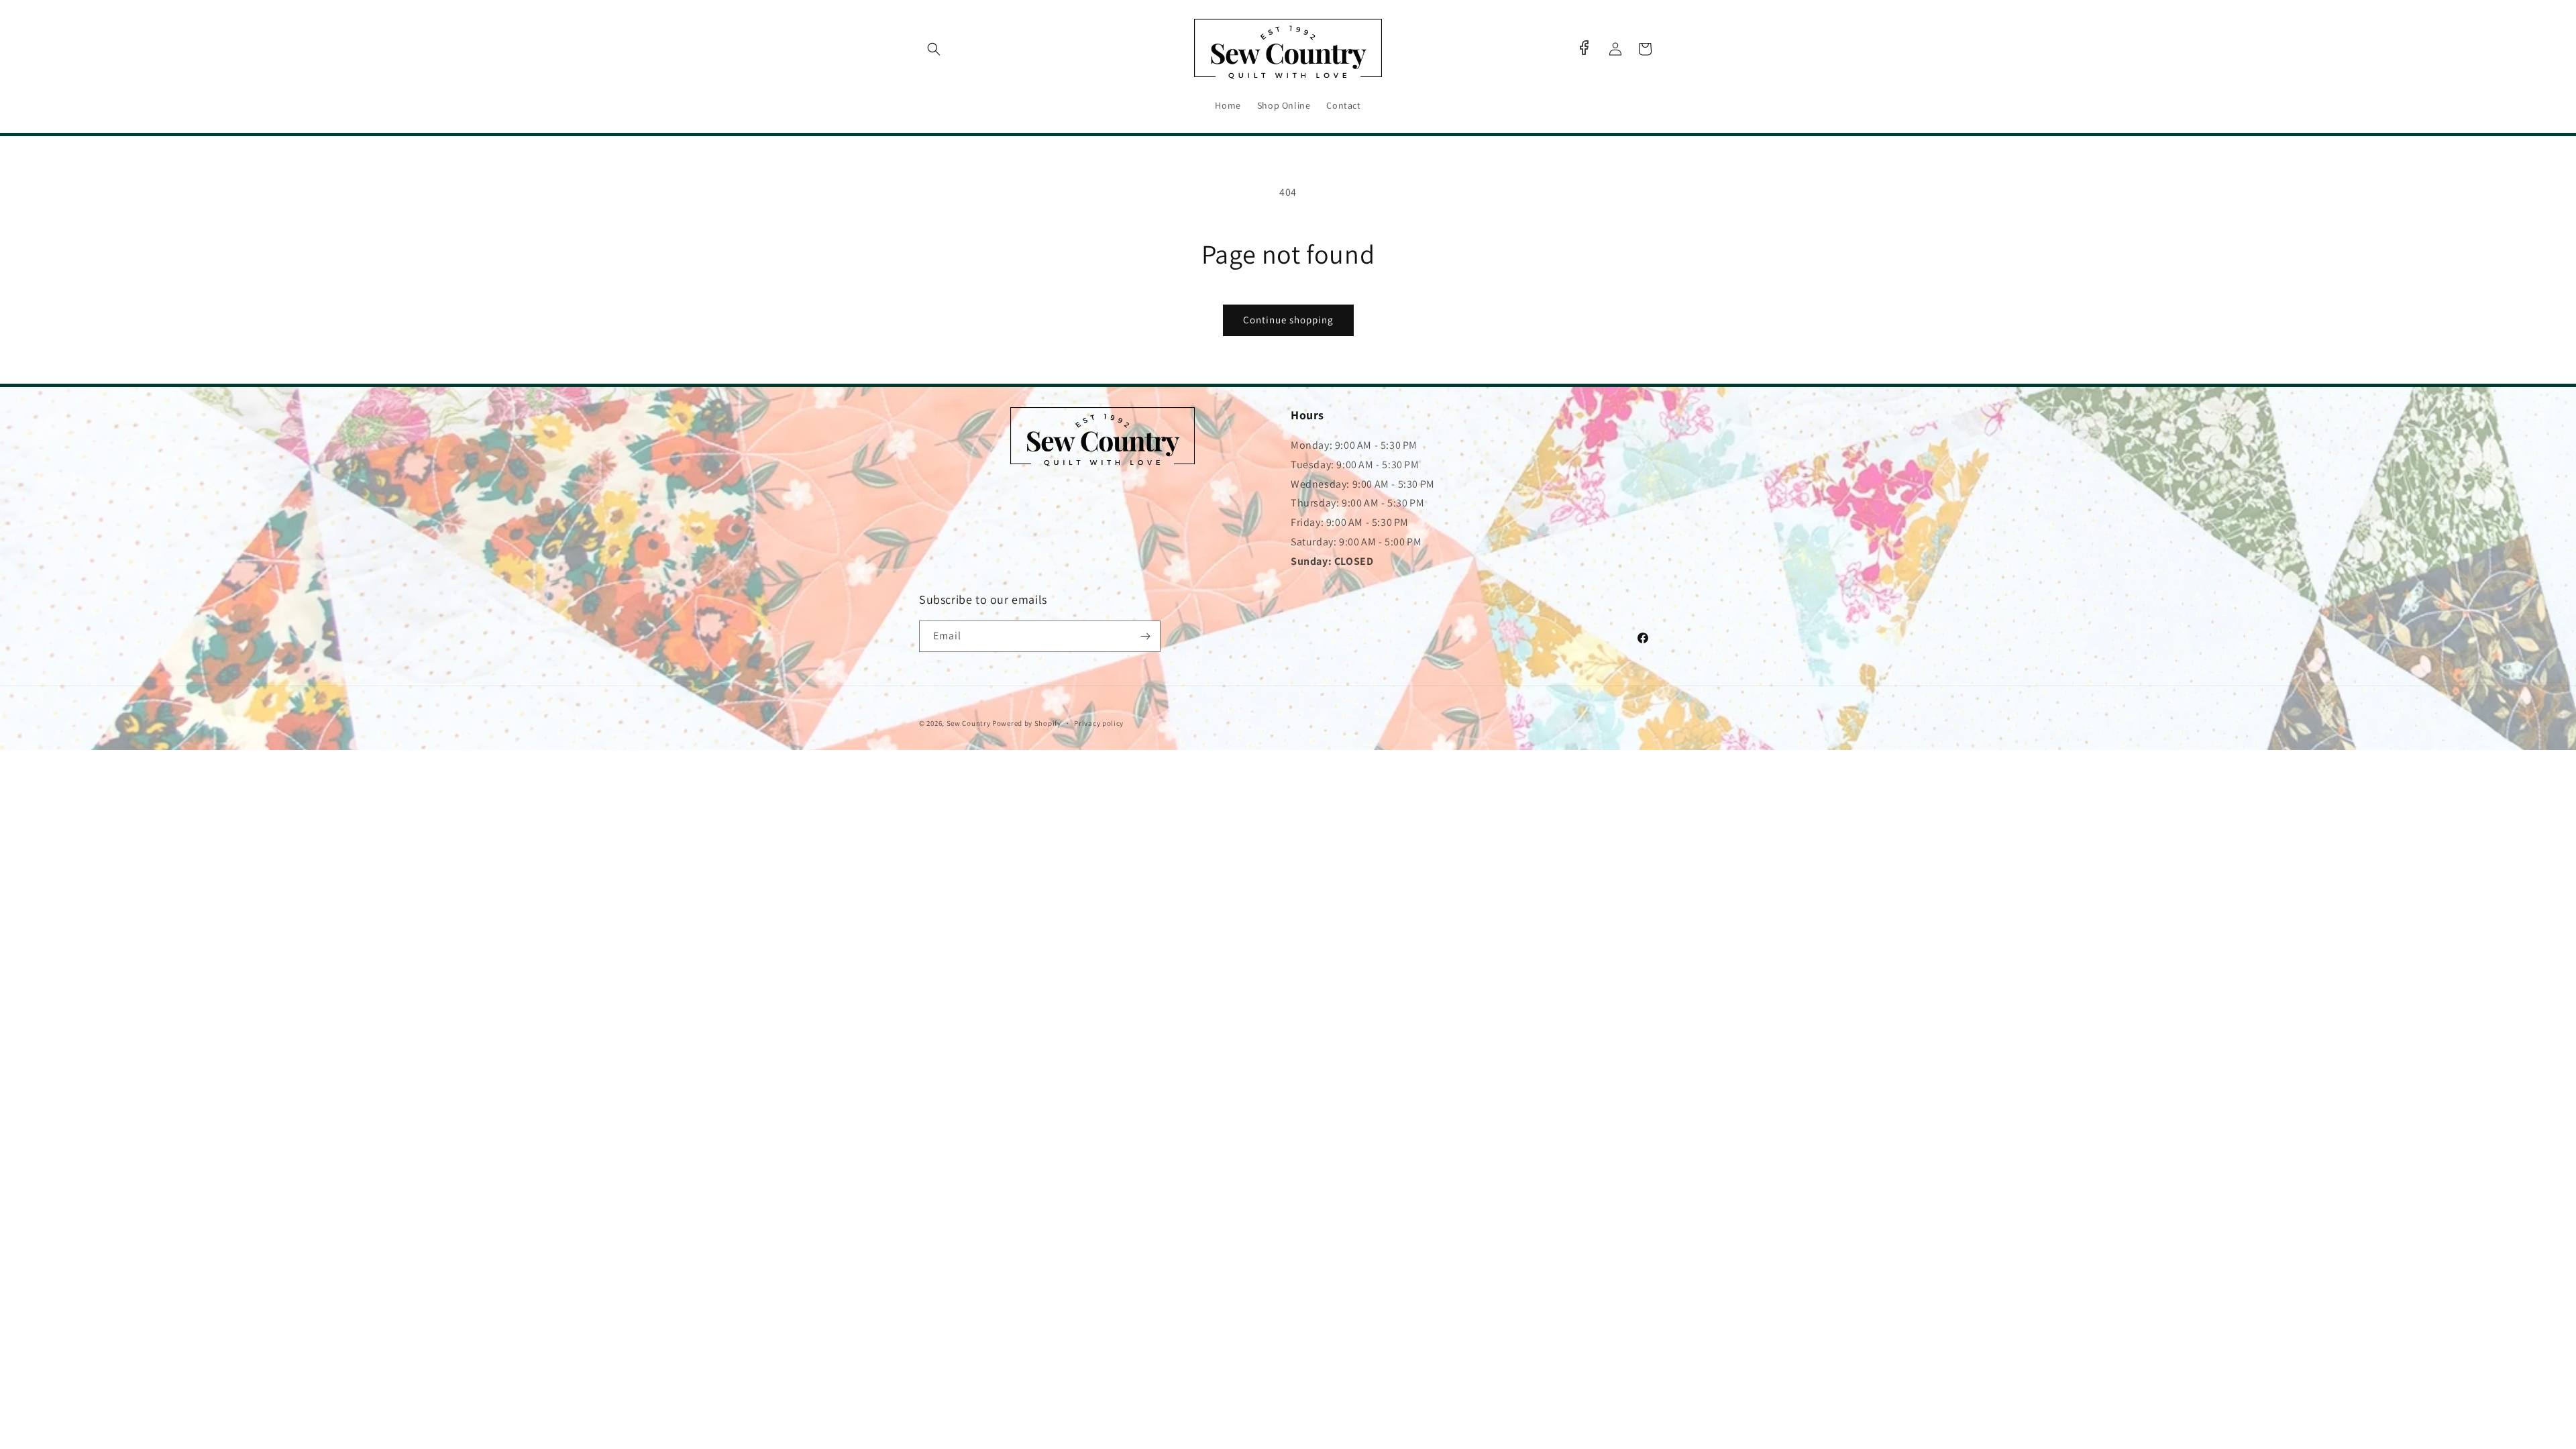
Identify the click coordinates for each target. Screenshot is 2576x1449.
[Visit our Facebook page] (1584, 48)
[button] (934, 49)
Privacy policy (1099, 723)
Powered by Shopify (1027, 723)
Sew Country (969, 723)
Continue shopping (1288, 320)
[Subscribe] (1145, 636)
